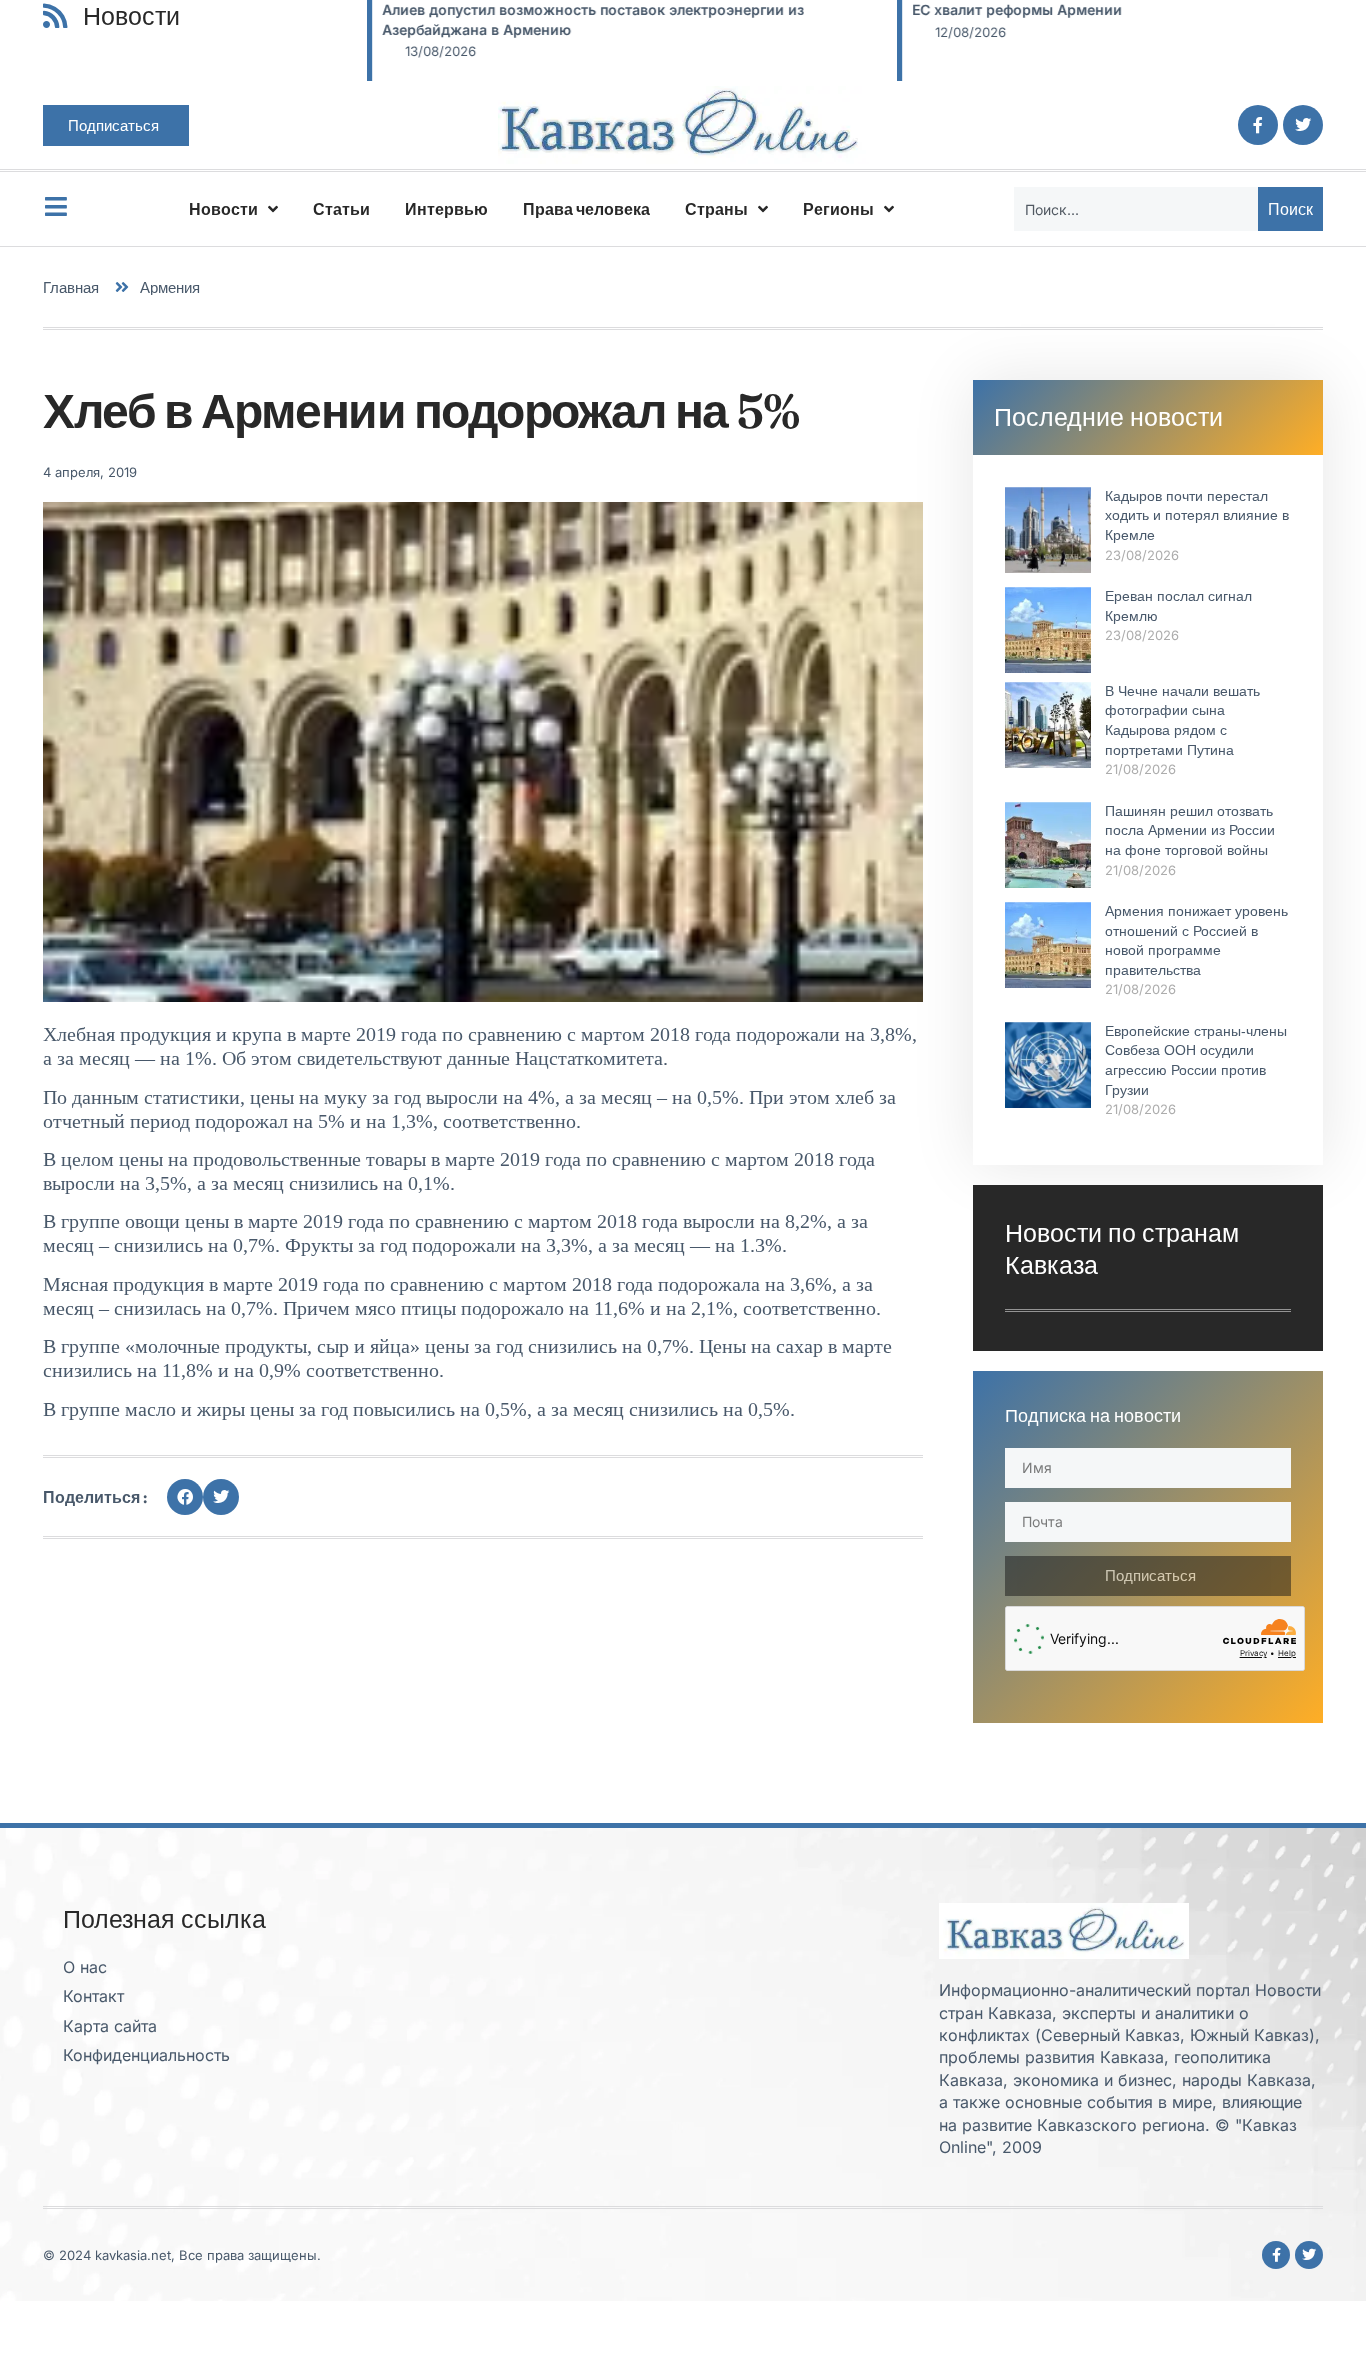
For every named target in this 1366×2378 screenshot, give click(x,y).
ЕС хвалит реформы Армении (923, 9)
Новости (223, 209)
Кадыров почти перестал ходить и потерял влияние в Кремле (1197, 515)
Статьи (341, 209)
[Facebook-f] (1258, 125)
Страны (716, 209)
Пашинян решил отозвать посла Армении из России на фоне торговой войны (1190, 830)
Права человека (586, 209)
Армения (170, 287)
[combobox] (1136, 209)
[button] (185, 1497)
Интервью (446, 209)
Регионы (838, 209)
